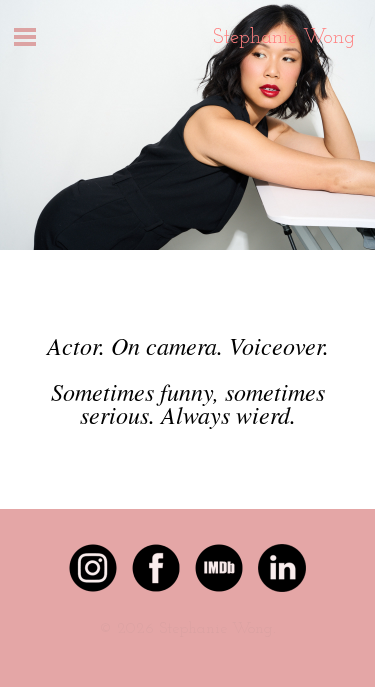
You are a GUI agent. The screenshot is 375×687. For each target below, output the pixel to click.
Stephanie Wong (284, 38)
